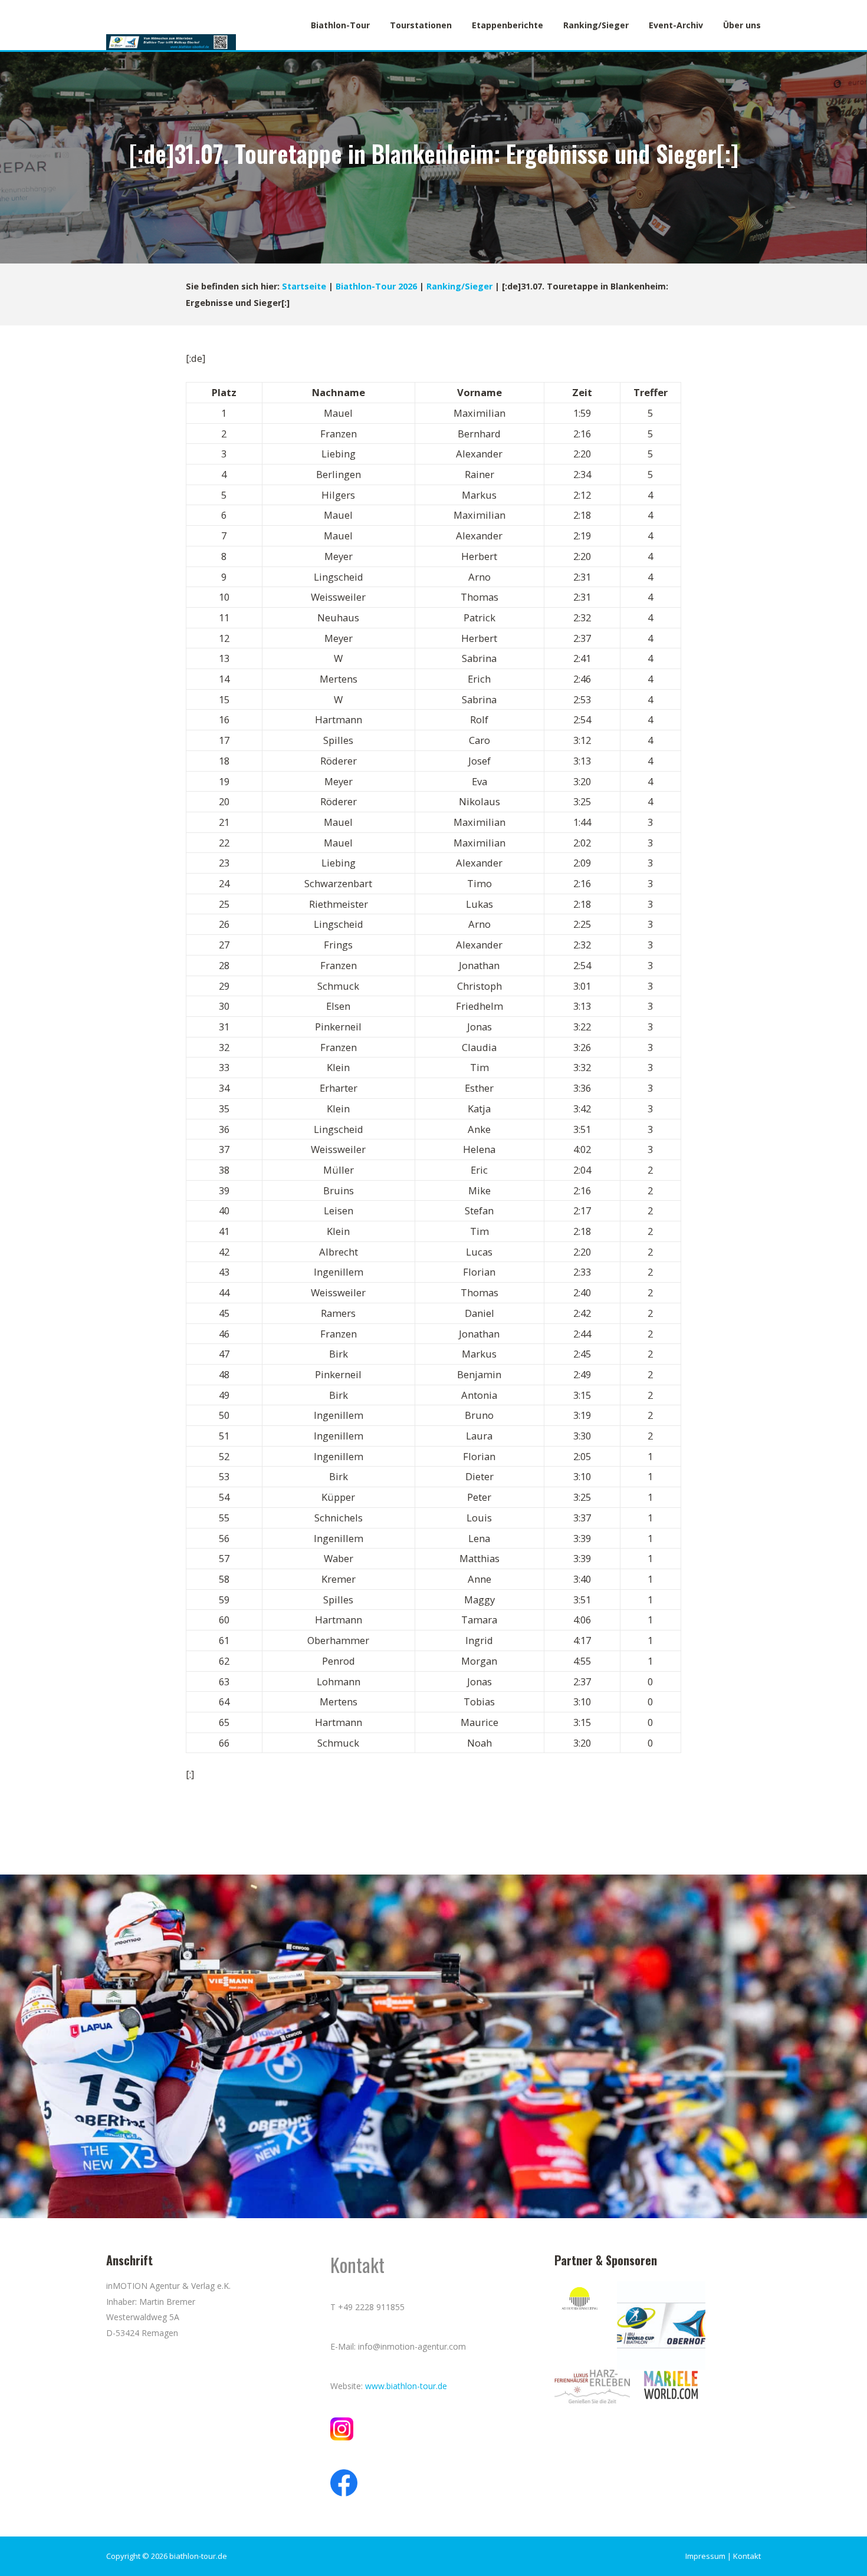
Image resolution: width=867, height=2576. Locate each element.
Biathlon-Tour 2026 (376, 286)
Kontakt (747, 2556)
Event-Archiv (676, 25)
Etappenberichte (508, 25)
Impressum (705, 2556)
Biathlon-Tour (340, 25)
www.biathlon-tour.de (406, 2386)
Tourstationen (421, 25)
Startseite (304, 286)
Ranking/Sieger (596, 25)
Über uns (742, 25)
